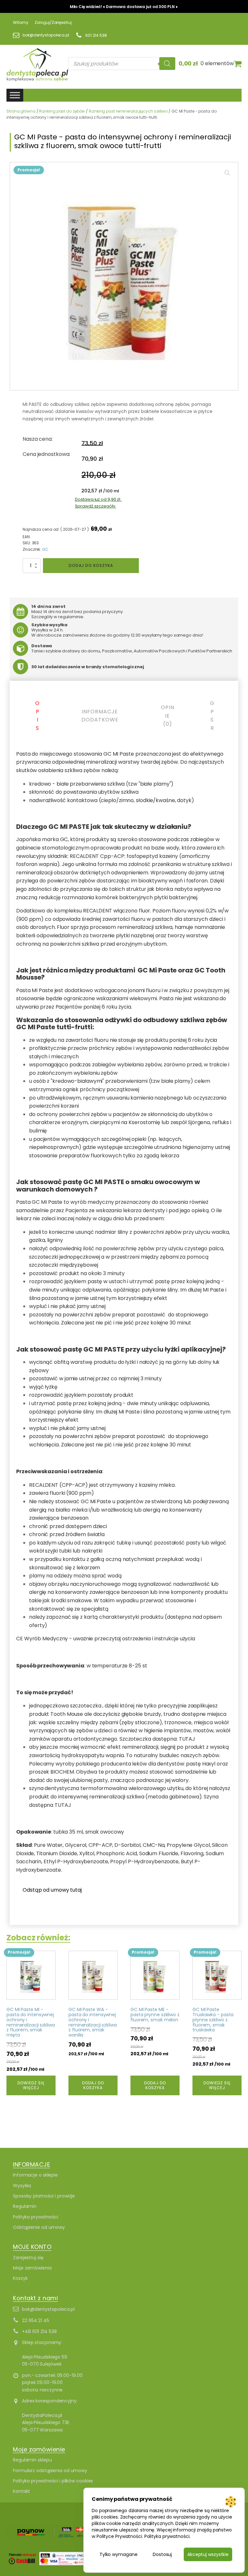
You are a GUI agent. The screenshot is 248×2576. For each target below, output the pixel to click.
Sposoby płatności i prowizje (44, 2196)
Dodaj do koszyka (91, 565)
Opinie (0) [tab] (168, 716)
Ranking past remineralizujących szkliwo (128, 111)
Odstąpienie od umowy (39, 2227)
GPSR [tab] (212, 716)
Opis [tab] (37, 716)
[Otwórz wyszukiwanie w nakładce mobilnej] (122, 64)
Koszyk (20, 2278)
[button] (227, 173)
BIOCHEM (62, 1772)
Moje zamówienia (32, 2268)
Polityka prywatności (36, 2217)
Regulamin (25, 2206)
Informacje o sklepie (35, 2175)
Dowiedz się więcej (31, 2085)
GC (45, 549)
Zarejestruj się (28, 2258)
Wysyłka (22, 2186)
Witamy (21, 22)
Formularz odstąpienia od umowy (50, 2470)
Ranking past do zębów (62, 111)
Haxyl (209, 1764)
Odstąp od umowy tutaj (52, 1890)
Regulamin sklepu (32, 2460)
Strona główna (21, 111)
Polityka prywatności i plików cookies (53, 2481)
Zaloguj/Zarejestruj (53, 22)
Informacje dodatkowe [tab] (100, 716)
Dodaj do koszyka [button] (93, 2085)
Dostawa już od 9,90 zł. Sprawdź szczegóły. (98, 503)
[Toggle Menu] (15, 95)
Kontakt (21, 2491)
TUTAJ (187, 1739)
